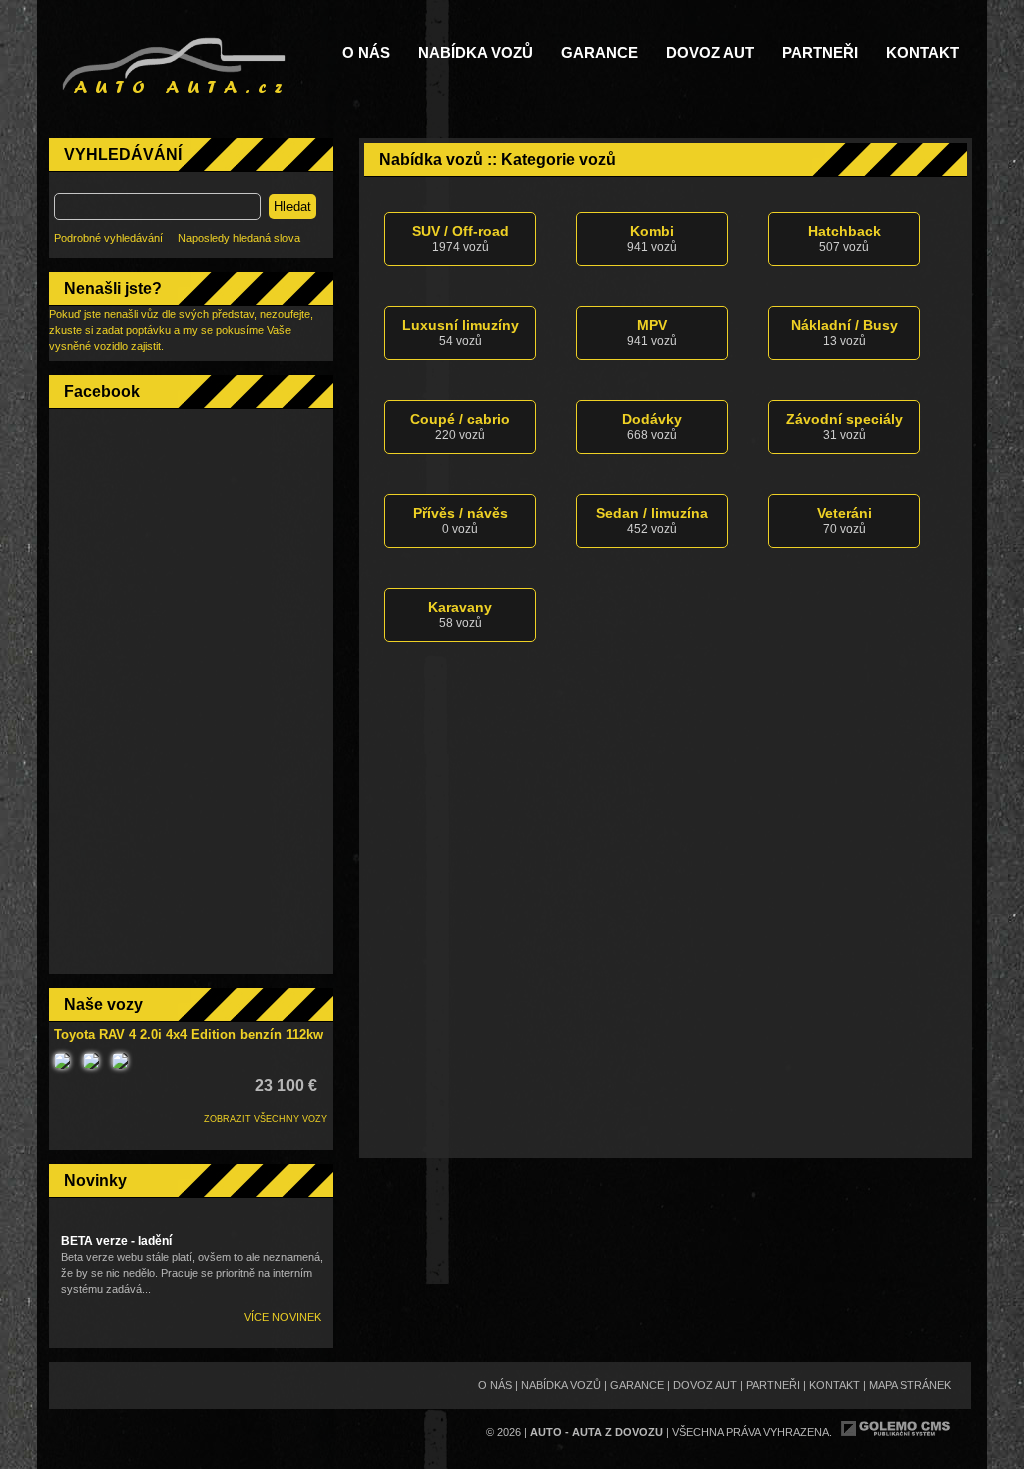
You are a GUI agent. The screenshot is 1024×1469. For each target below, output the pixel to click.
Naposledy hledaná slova (239, 238)
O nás (366, 53)
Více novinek (282, 1317)
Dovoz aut (710, 53)
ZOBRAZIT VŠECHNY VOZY (265, 1119)
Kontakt (922, 53)
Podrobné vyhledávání (108, 238)
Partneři (820, 53)
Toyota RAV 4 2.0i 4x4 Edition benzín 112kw (188, 1034)
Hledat (292, 206)
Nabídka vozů (475, 53)
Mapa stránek (910, 1385)
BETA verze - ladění (116, 1241)
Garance (599, 53)
